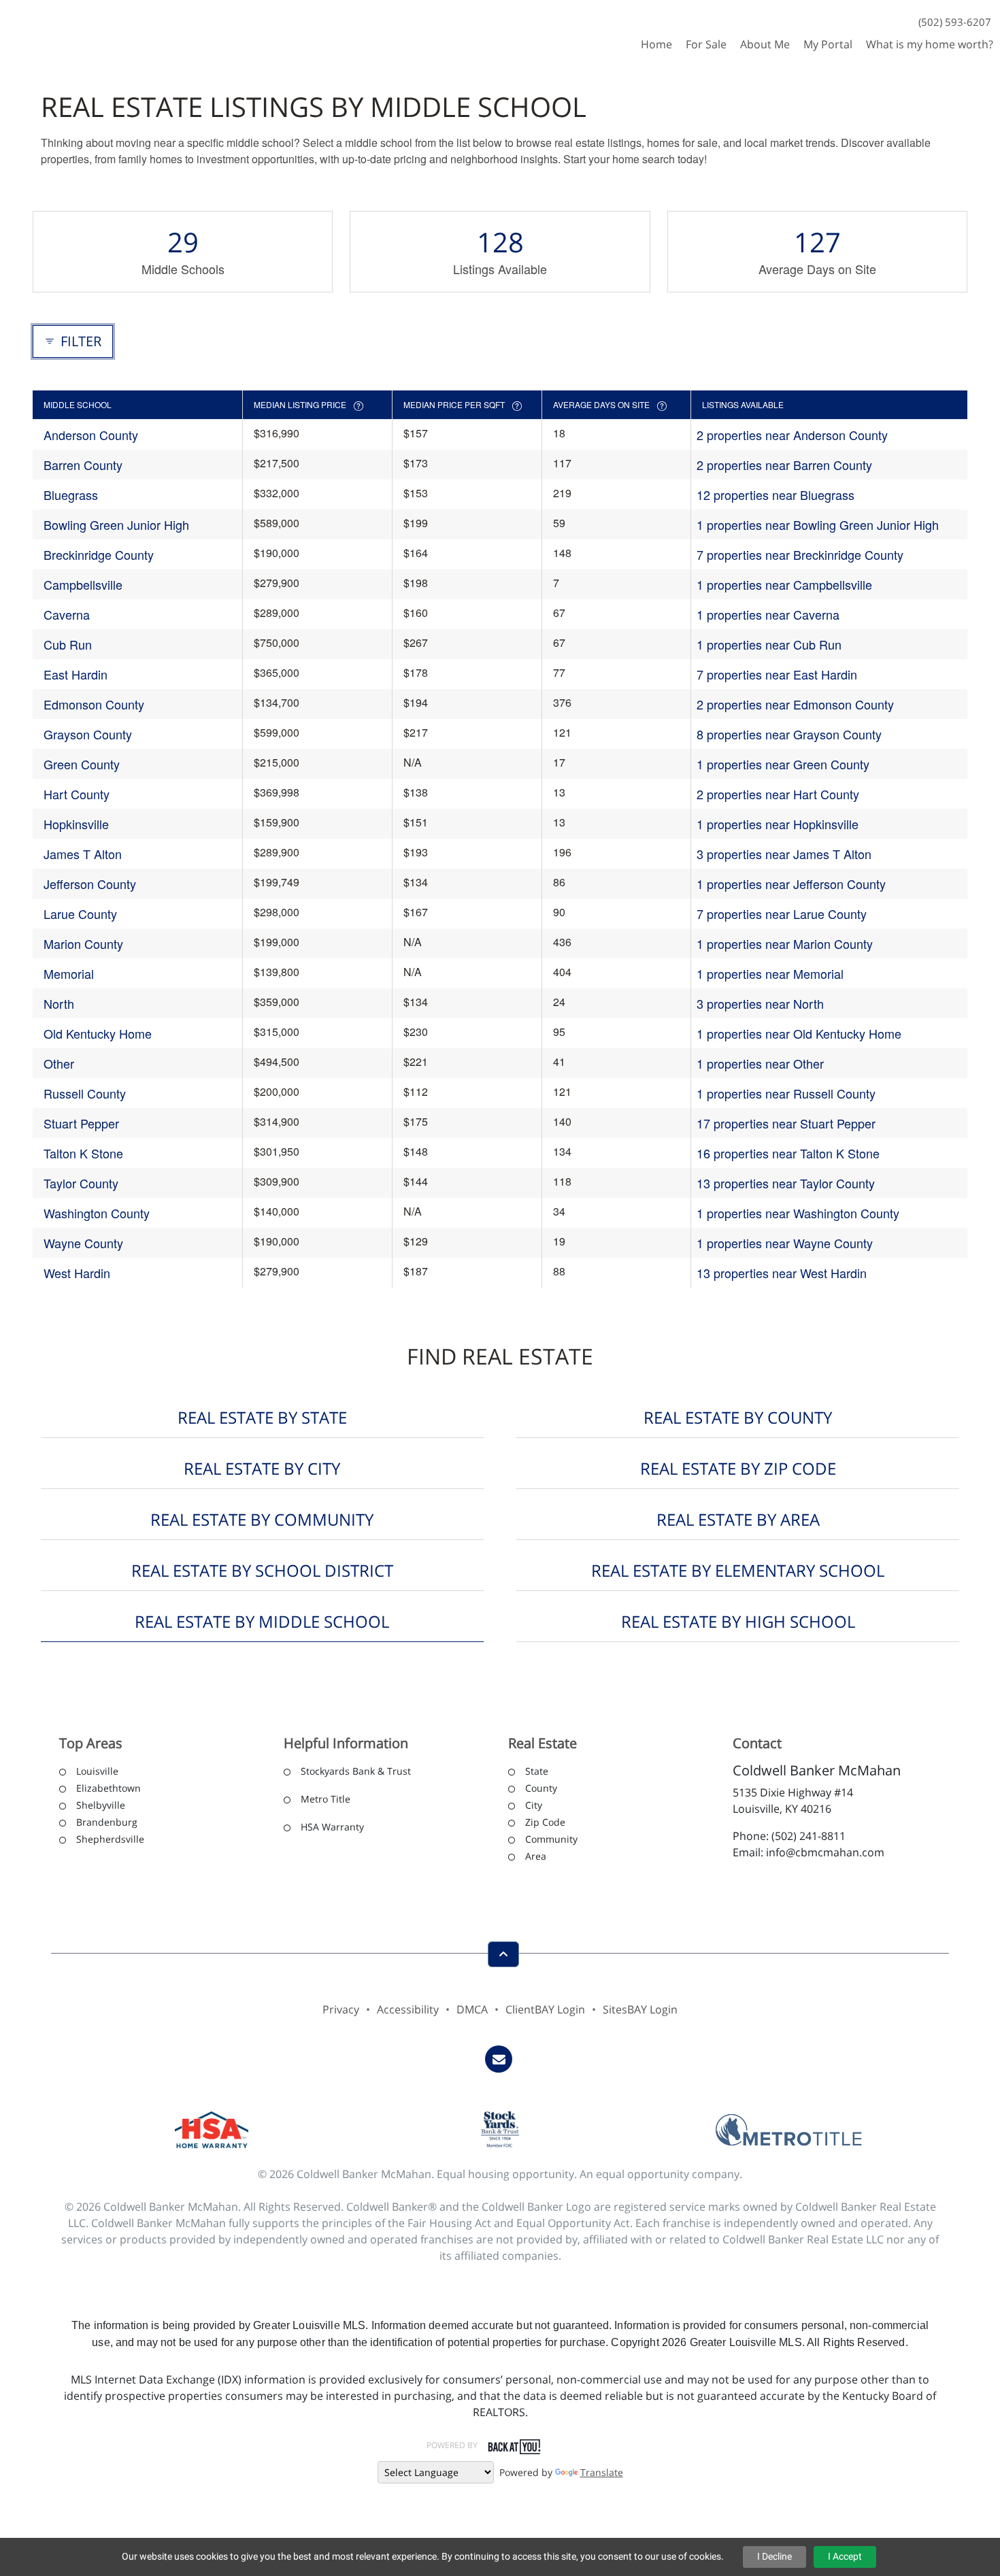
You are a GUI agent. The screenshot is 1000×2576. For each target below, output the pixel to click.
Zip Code (545, 1822)
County (541, 1788)
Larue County (80, 914)
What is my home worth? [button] (930, 44)
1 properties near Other (760, 1063)
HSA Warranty (332, 1827)
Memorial (69, 973)
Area (536, 1856)
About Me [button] (765, 44)
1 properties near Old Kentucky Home (799, 1033)
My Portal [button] (828, 44)
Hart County (77, 794)
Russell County (85, 1093)
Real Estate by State (262, 1417)
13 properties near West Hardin (782, 1273)
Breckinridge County (99, 554)
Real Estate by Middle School (262, 1621)
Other (59, 1063)
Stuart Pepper (81, 1123)
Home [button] (656, 44)
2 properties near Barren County (784, 465)
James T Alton (83, 854)
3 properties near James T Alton (784, 854)
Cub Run (68, 644)
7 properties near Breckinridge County (800, 554)
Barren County (83, 465)
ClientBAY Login (545, 2009)
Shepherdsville (110, 1839)
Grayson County (88, 734)
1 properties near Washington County (798, 1213)
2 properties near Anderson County (792, 435)
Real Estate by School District (262, 1570)
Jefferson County (90, 884)
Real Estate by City (262, 1468)
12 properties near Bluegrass (776, 495)
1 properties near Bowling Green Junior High (818, 524)
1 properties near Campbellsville (784, 584)
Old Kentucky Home (98, 1033)
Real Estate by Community (262, 1519)
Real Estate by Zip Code (738, 1468)
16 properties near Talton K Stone (788, 1153)
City (534, 1805)
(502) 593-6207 (955, 22)
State (537, 1771)
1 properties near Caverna (768, 614)
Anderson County (91, 435)
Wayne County (83, 1243)
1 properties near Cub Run (769, 644)
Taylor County (81, 1183)
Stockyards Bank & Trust (356, 1771)
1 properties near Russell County (786, 1093)
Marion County (83, 943)
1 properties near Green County (783, 764)
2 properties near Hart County (778, 794)
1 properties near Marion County (785, 943)
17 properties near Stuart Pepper (786, 1123)
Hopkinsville (76, 824)
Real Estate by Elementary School (738, 1570)
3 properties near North (760, 1003)
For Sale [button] (706, 44)
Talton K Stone (83, 1153)
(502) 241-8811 (809, 1836)
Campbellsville (83, 584)
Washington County (97, 1213)
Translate (602, 2472)
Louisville (97, 1771)
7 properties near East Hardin (777, 674)
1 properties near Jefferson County (791, 884)
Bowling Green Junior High (116, 524)
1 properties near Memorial (770, 973)
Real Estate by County (738, 1417)
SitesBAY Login (640, 2009)
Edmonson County (94, 704)
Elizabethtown (109, 1788)
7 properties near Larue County (782, 914)
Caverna (67, 614)
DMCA (472, 2009)
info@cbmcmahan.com (825, 1852)
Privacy (341, 2009)
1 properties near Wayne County (785, 1243)
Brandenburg (107, 1822)
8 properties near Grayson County (789, 734)
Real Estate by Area (738, 1519)
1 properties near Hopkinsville (778, 824)
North (59, 1003)
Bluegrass (71, 495)
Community (551, 1839)
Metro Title (326, 1799)
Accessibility (408, 2009)
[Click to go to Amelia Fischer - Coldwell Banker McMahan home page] (50, 30)
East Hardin (76, 674)
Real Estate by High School (738, 1621)
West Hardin (77, 1273)
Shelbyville (101, 1805)
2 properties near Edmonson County (795, 704)
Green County (82, 764)
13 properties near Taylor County (786, 1183)
